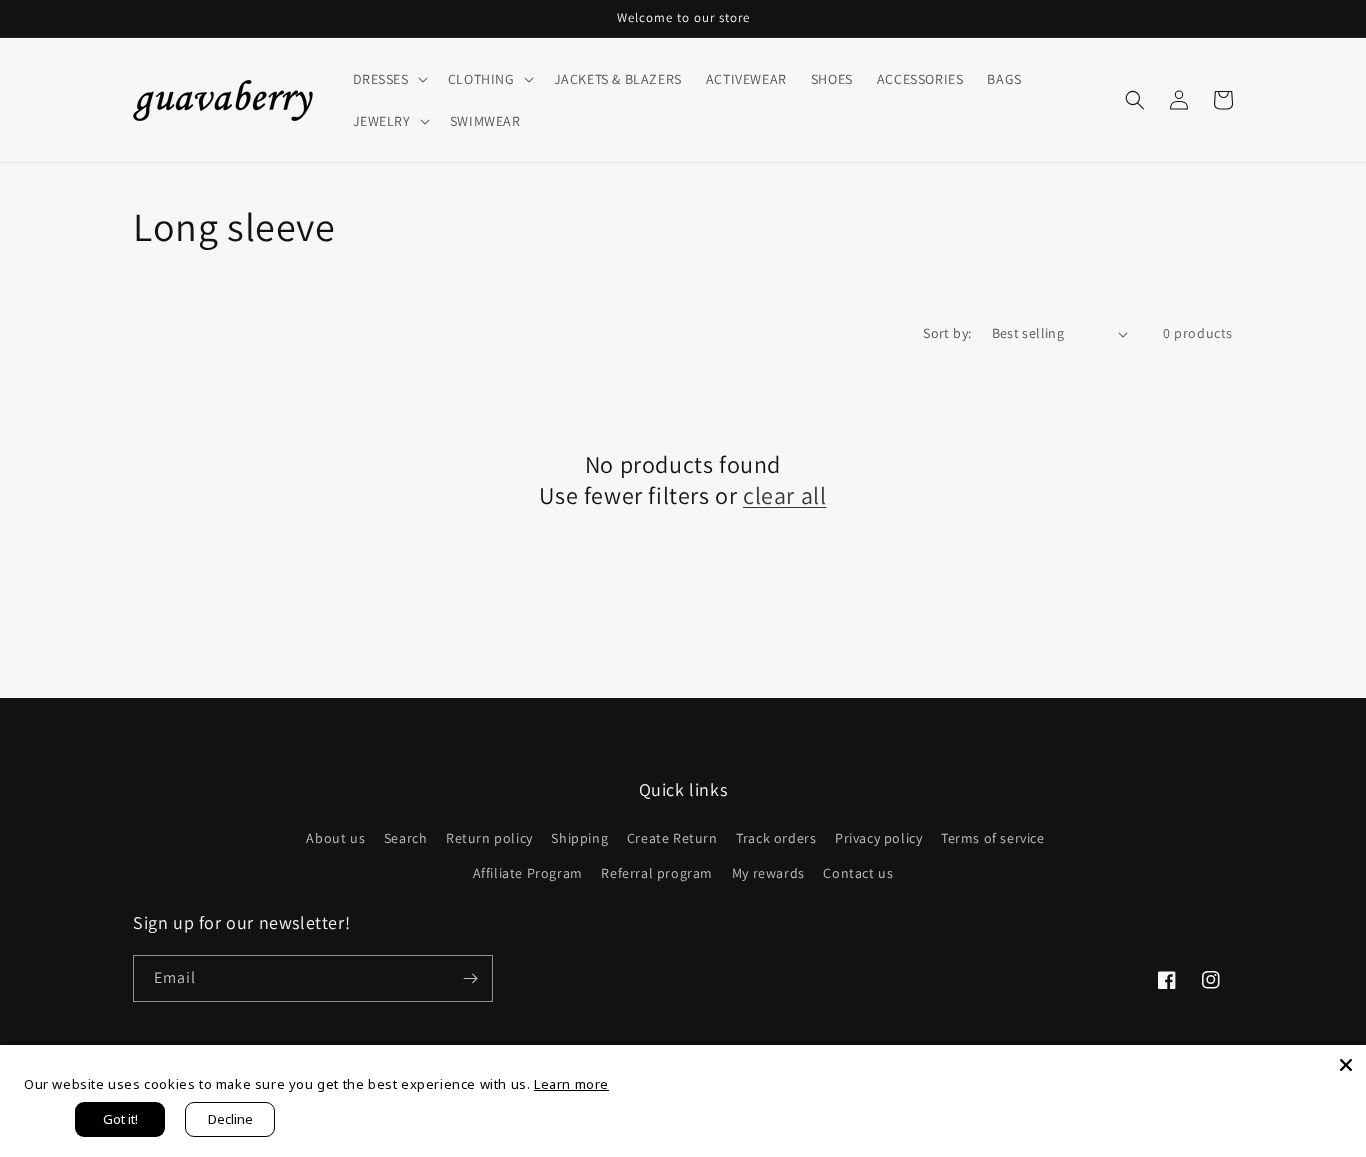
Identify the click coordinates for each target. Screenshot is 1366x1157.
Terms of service (993, 838)
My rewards (768, 873)
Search (406, 838)
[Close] (1346, 1065)
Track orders (776, 838)
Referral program (657, 873)
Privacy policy (878, 838)
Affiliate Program (528, 873)
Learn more (571, 1084)
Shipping (579, 838)
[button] (388, 79)
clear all (784, 495)
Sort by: (947, 333)
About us (335, 838)
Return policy (489, 838)
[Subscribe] (470, 978)
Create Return (672, 838)
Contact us (858, 873)
